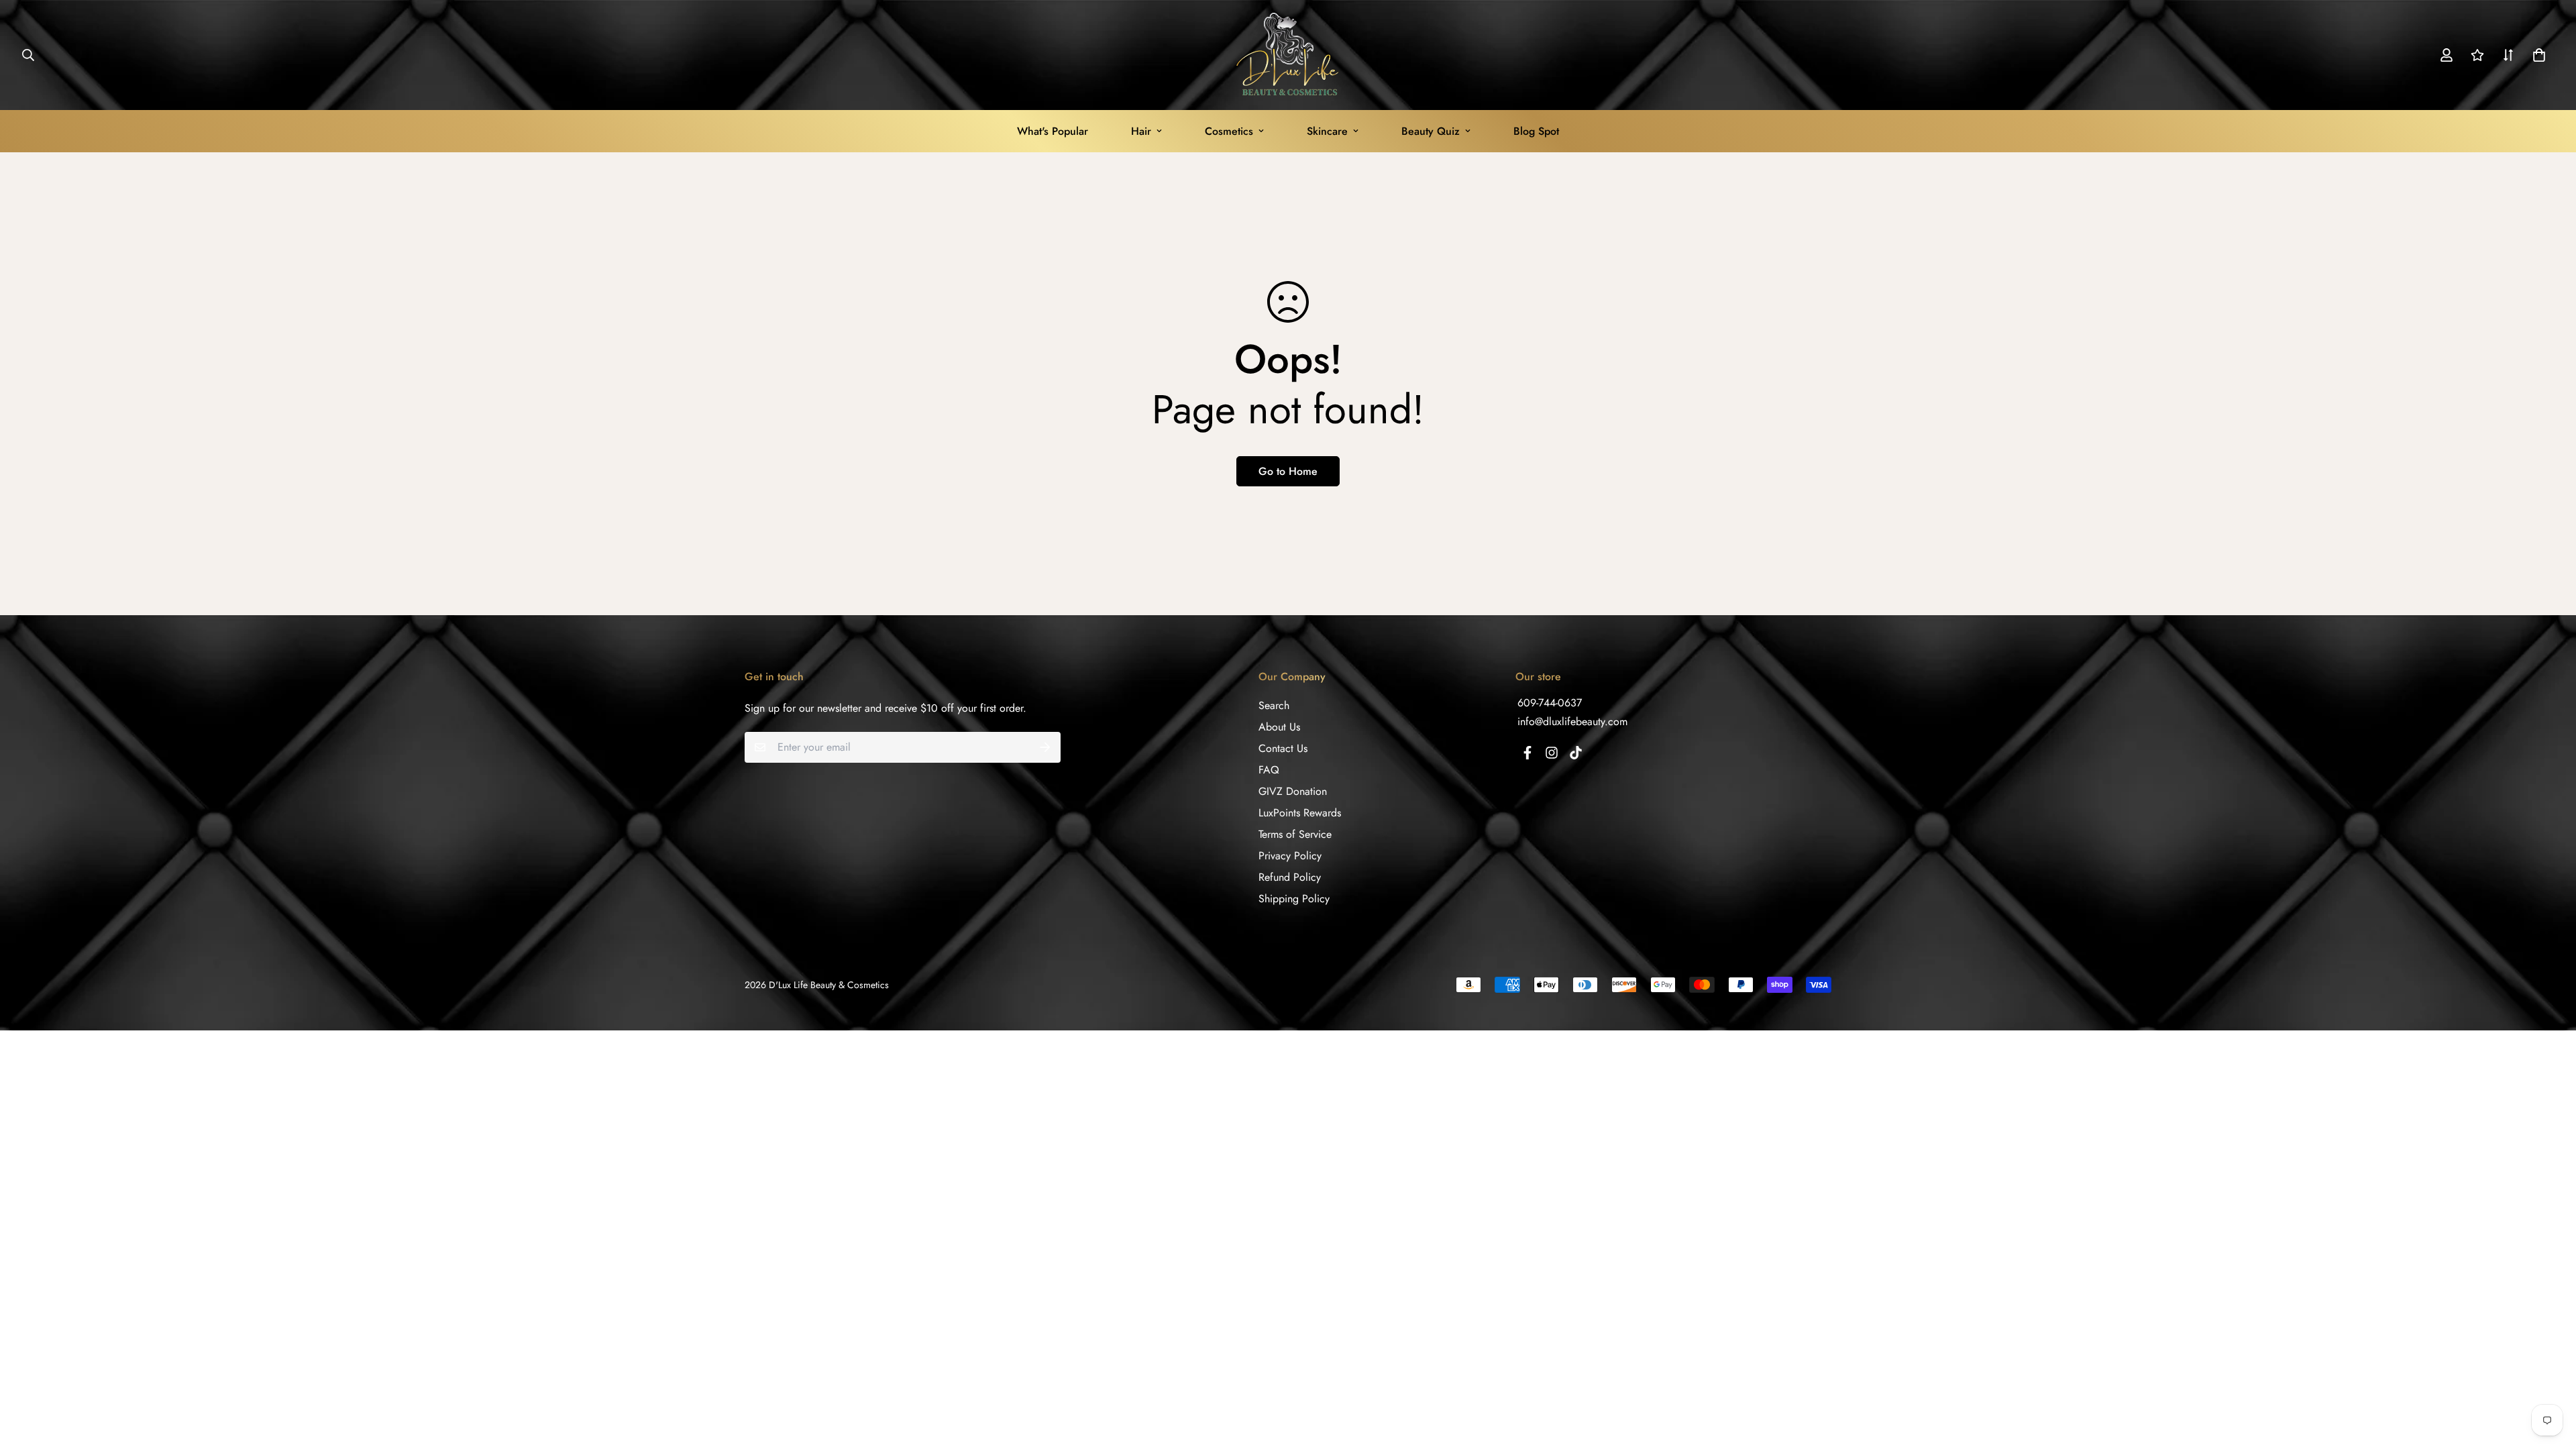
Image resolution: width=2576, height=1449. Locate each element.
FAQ (1269, 770)
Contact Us (1283, 748)
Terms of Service (1295, 834)
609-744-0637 (1550, 703)
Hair (1141, 131)
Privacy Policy (1290, 856)
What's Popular (1053, 131)
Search (1274, 705)
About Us (1279, 727)
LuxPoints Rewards (1300, 813)
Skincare (1327, 131)
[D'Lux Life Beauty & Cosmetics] (1288, 55)
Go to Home (1288, 471)
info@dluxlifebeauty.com (1572, 721)
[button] (2536, 55)
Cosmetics (1229, 131)
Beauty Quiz (1431, 131)
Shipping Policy (1294, 899)
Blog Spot (1536, 131)
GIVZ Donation (1293, 791)
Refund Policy (1290, 877)
